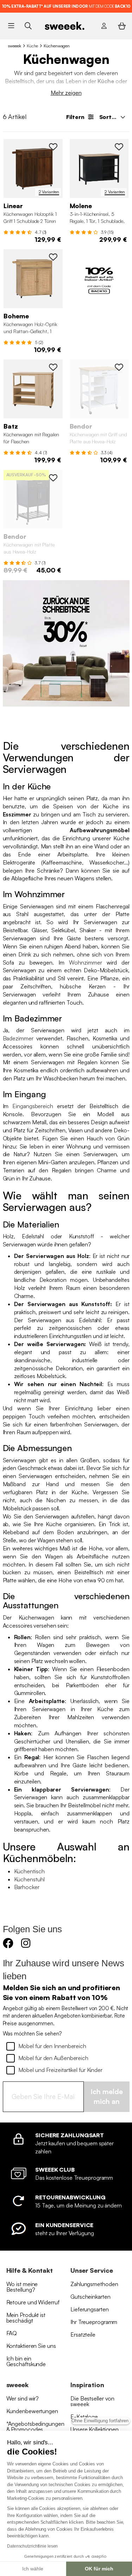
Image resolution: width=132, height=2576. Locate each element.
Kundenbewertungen (32, 2411)
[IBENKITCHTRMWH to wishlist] (119, 367)
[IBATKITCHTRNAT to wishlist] (53, 367)
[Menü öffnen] (11, 26)
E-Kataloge (84, 2417)
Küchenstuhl (29, 1879)
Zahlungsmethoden (94, 2284)
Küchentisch (29, 1871)
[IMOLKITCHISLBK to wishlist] (119, 147)
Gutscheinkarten (90, 2297)
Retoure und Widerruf (33, 2302)
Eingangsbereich (33, 1106)
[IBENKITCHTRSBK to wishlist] (53, 478)
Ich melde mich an (107, 2097)
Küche (33, 46)
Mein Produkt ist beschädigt (26, 2318)
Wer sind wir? (23, 2398)
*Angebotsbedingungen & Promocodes (35, 2426)
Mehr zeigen (66, 93)
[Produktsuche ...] (28, 26)
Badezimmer (18, 1038)
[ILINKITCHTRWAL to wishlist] (53, 147)
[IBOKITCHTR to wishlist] (53, 257)
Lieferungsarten (90, 2309)
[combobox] (112, 117)
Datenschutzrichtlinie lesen (32, 2546)
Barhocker (27, 1887)
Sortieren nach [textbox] (114, 117)
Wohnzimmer (85, 962)
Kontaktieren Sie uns (31, 2346)
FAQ (12, 2333)
